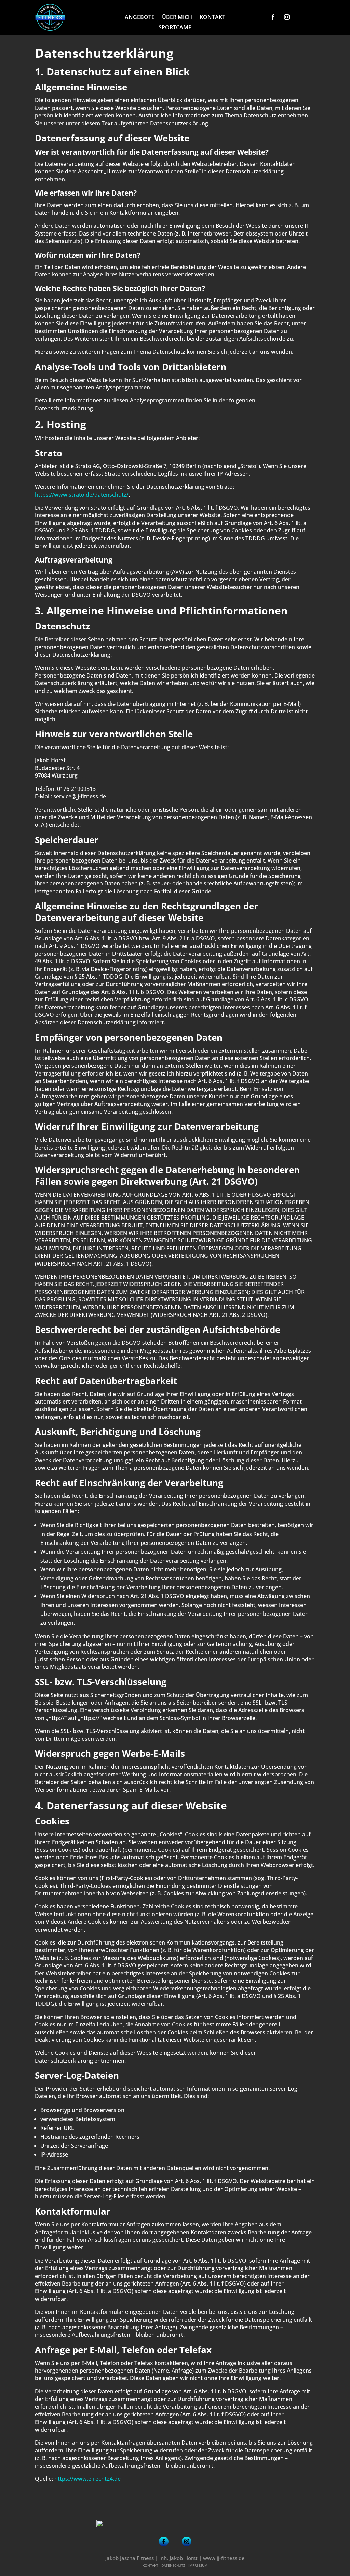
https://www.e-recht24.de (87, 2479)
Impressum (198, 2565)
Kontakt (212, 18)
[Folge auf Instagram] (287, 17)
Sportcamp (175, 28)
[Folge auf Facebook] (273, 17)
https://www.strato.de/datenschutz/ (82, 495)
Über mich (177, 18)
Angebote (140, 18)
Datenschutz (173, 2565)
